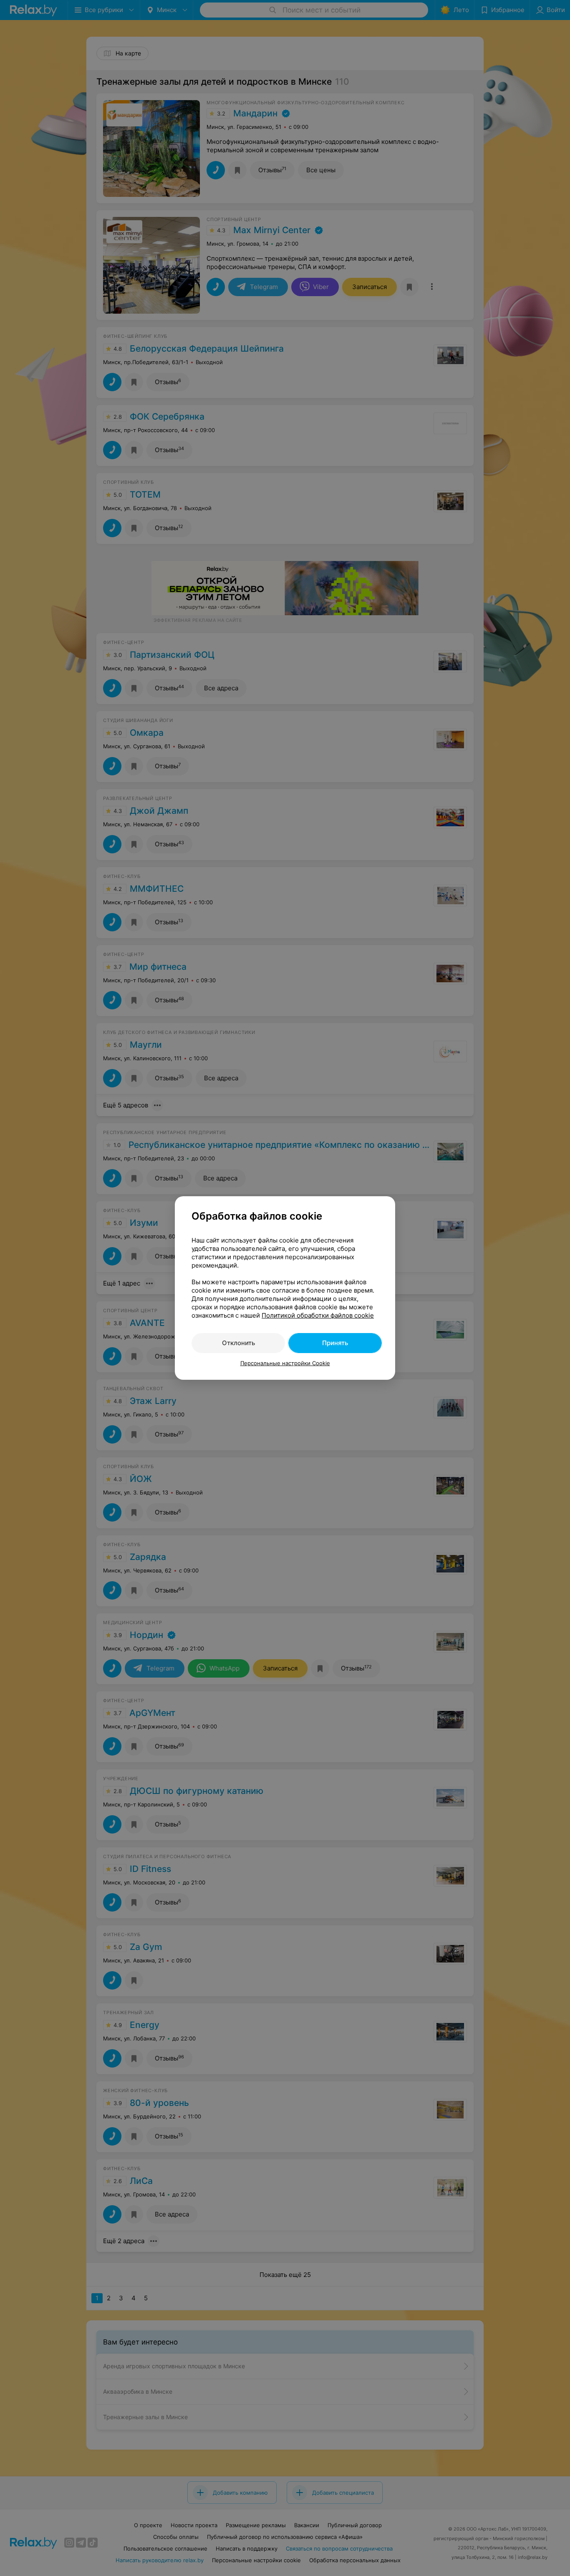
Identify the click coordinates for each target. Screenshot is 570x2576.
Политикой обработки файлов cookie (318, 1315)
